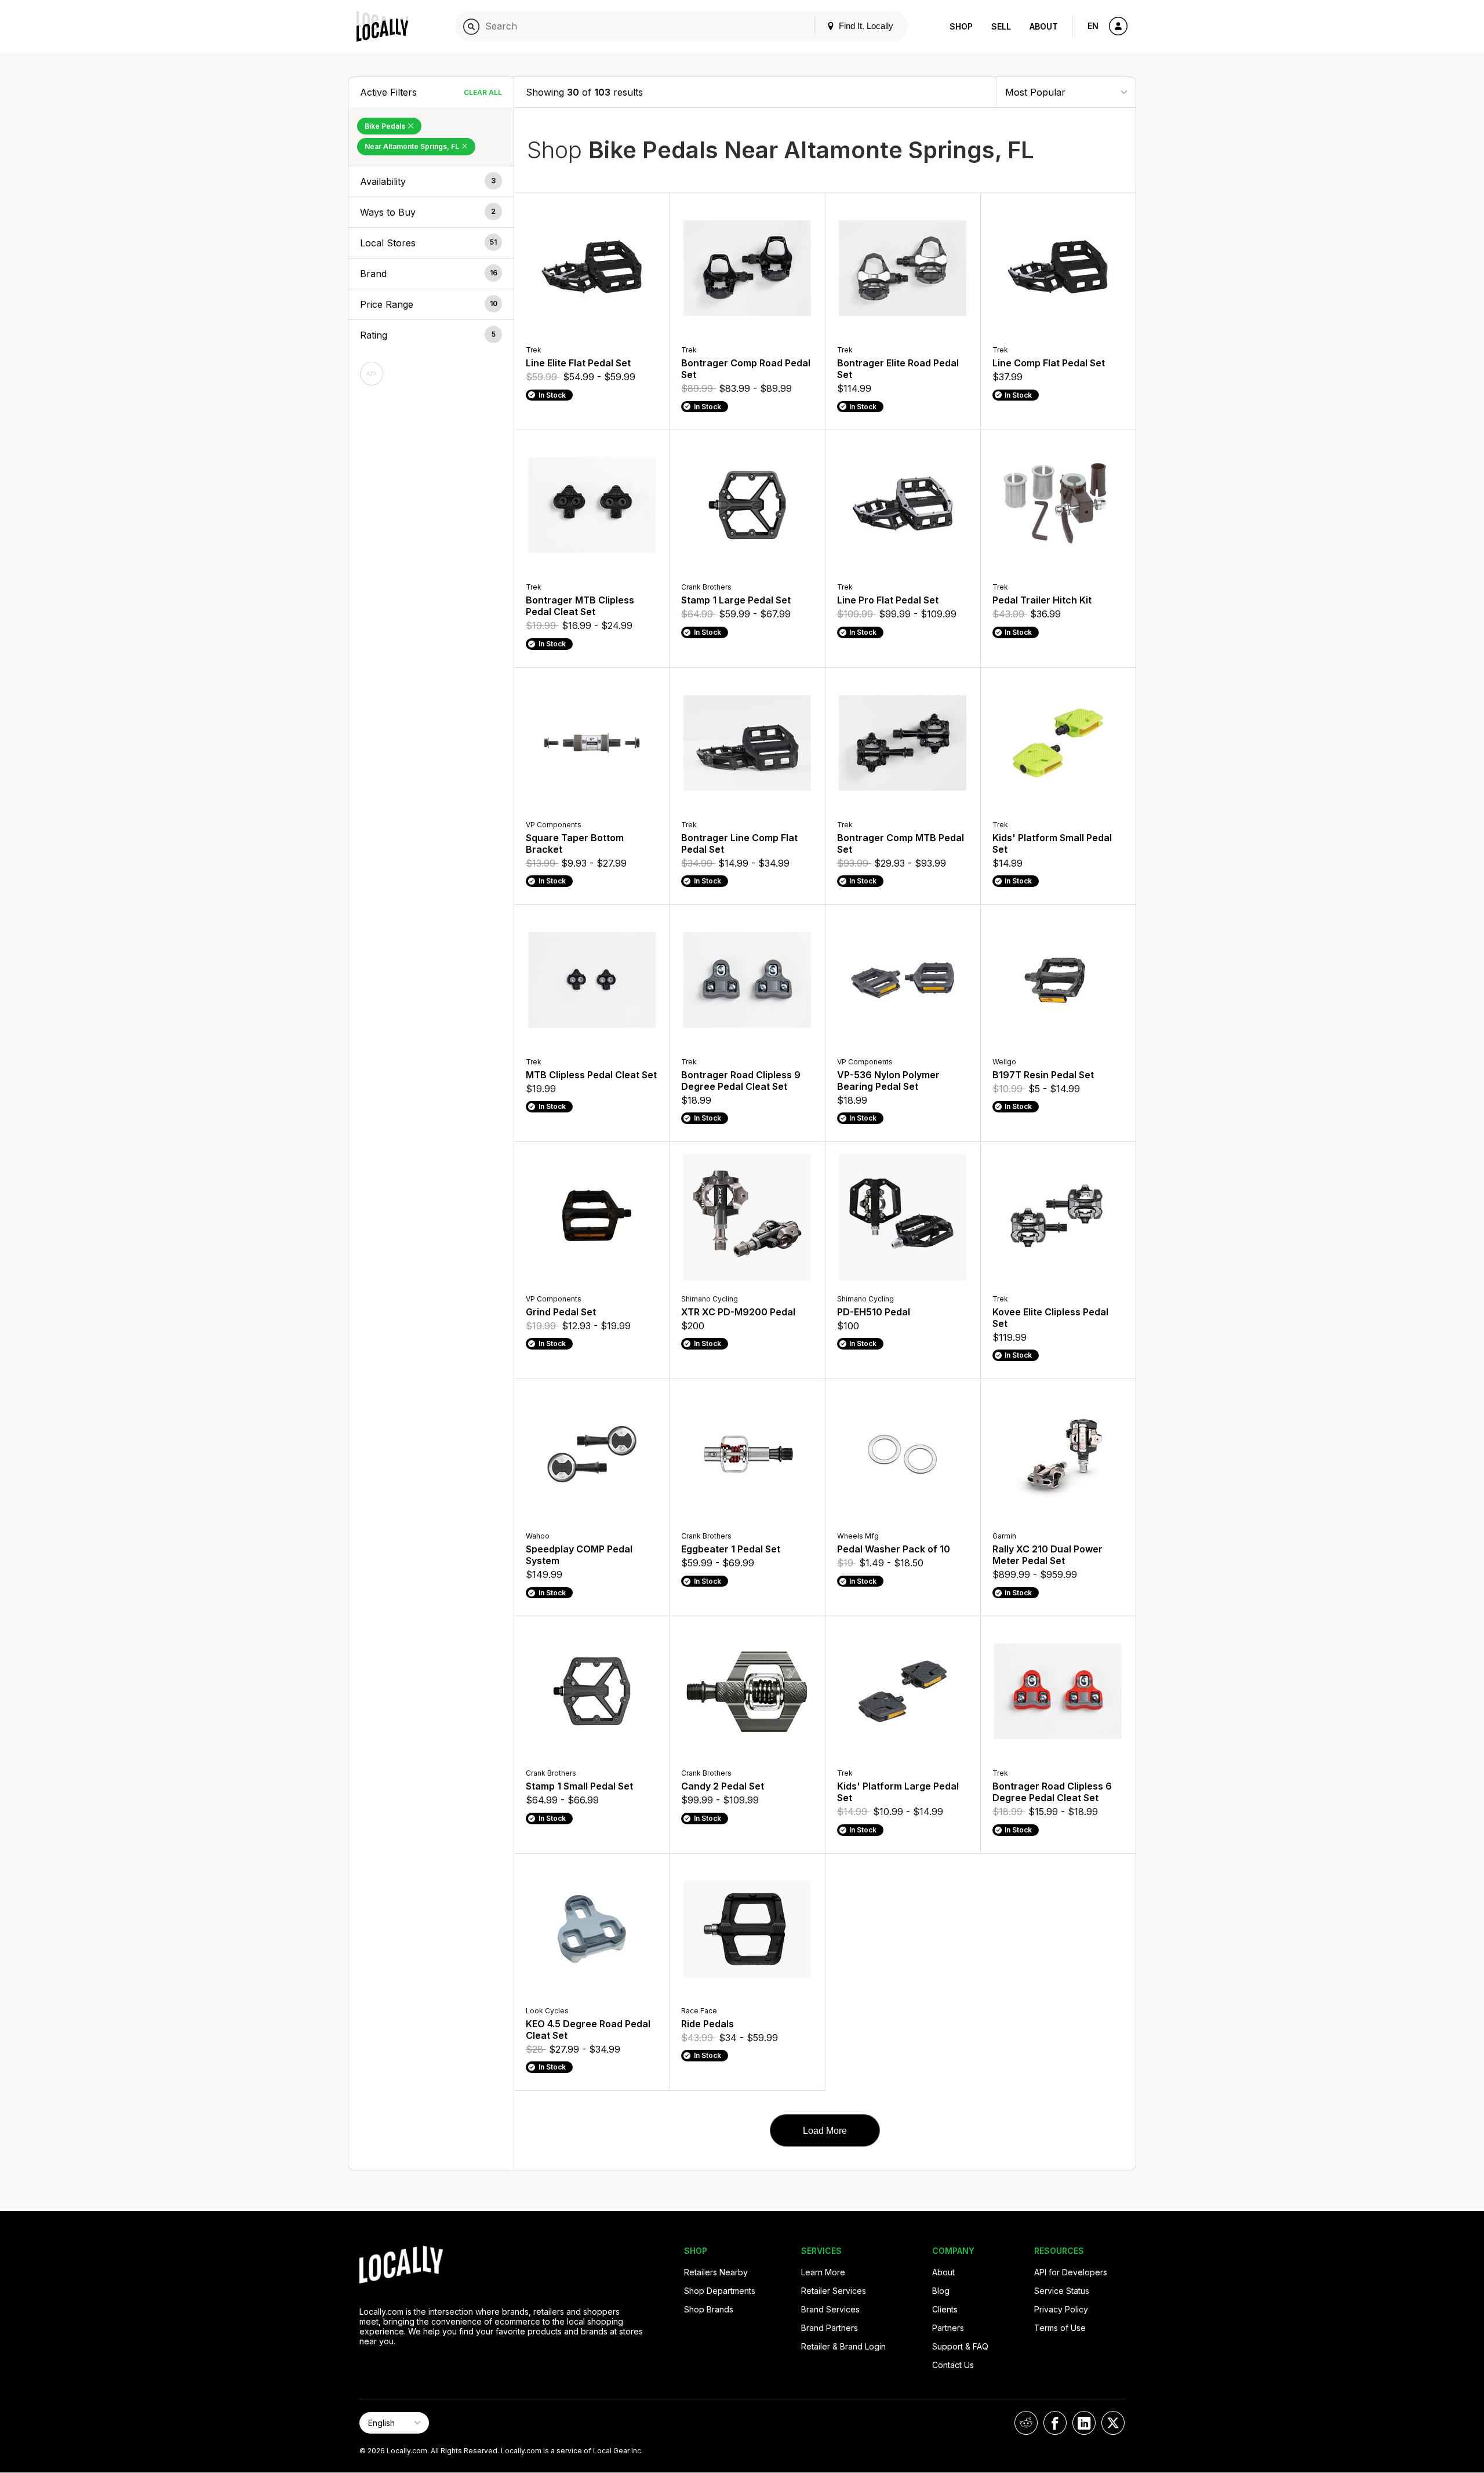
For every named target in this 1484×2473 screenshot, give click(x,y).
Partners (948, 2328)
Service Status (1062, 2291)
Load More (825, 2131)
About (1044, 26)
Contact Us (953, 2365)
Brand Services (830, 2309)
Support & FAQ (960, 2346)
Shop (961, 26)
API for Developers (1071, 2272)
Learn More (823, 2272)
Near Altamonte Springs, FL (413, 146)
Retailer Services (834, 2291)
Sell (1001, 26)
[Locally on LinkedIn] (1084, 2423)
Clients (945, 2309)
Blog (941, 2291)
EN (1093, 26)
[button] (431, 181)
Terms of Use (1060, 2328)
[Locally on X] (1113, 2423)
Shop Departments (720, 2291)
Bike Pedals (386, 126)
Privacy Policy (1061, 2309)
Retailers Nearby (716, 2272)
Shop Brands (709, 2309)
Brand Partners (830, 2328)
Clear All (483, 92)
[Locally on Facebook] (1055, 2423)
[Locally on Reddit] (1026, 2423)
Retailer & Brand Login (843, 2346)
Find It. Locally (865, 26)
